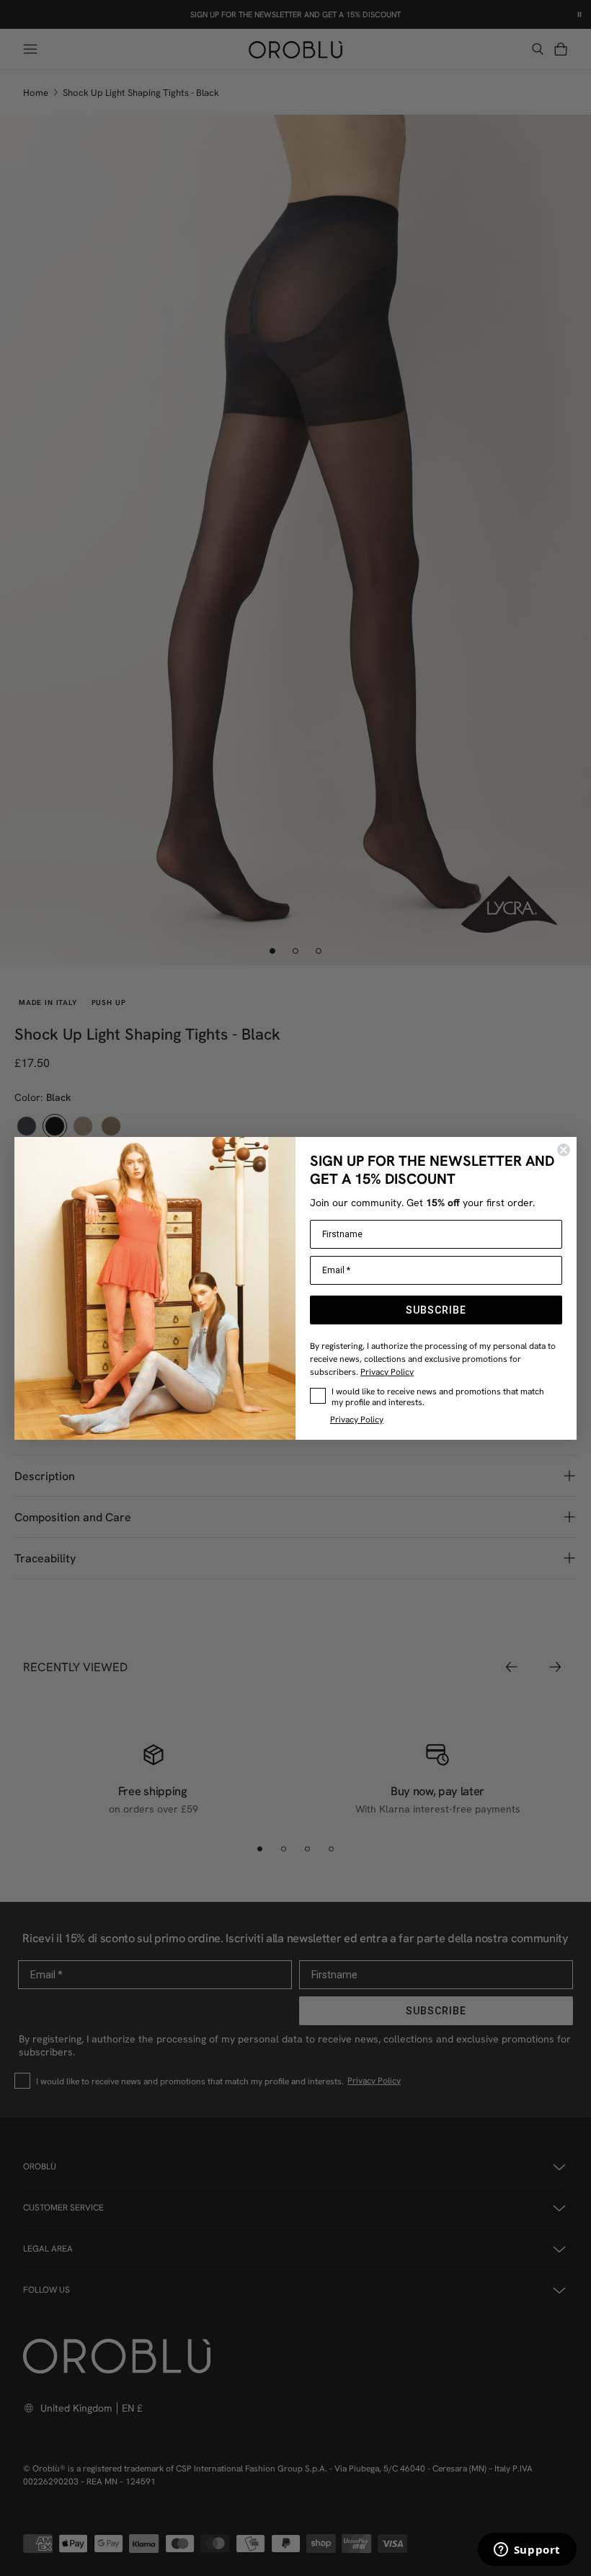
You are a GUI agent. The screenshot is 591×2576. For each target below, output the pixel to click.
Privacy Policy (387, 1372)
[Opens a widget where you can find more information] (527, 2551)
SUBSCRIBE (436, 1310)
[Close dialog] (564, 1150)
